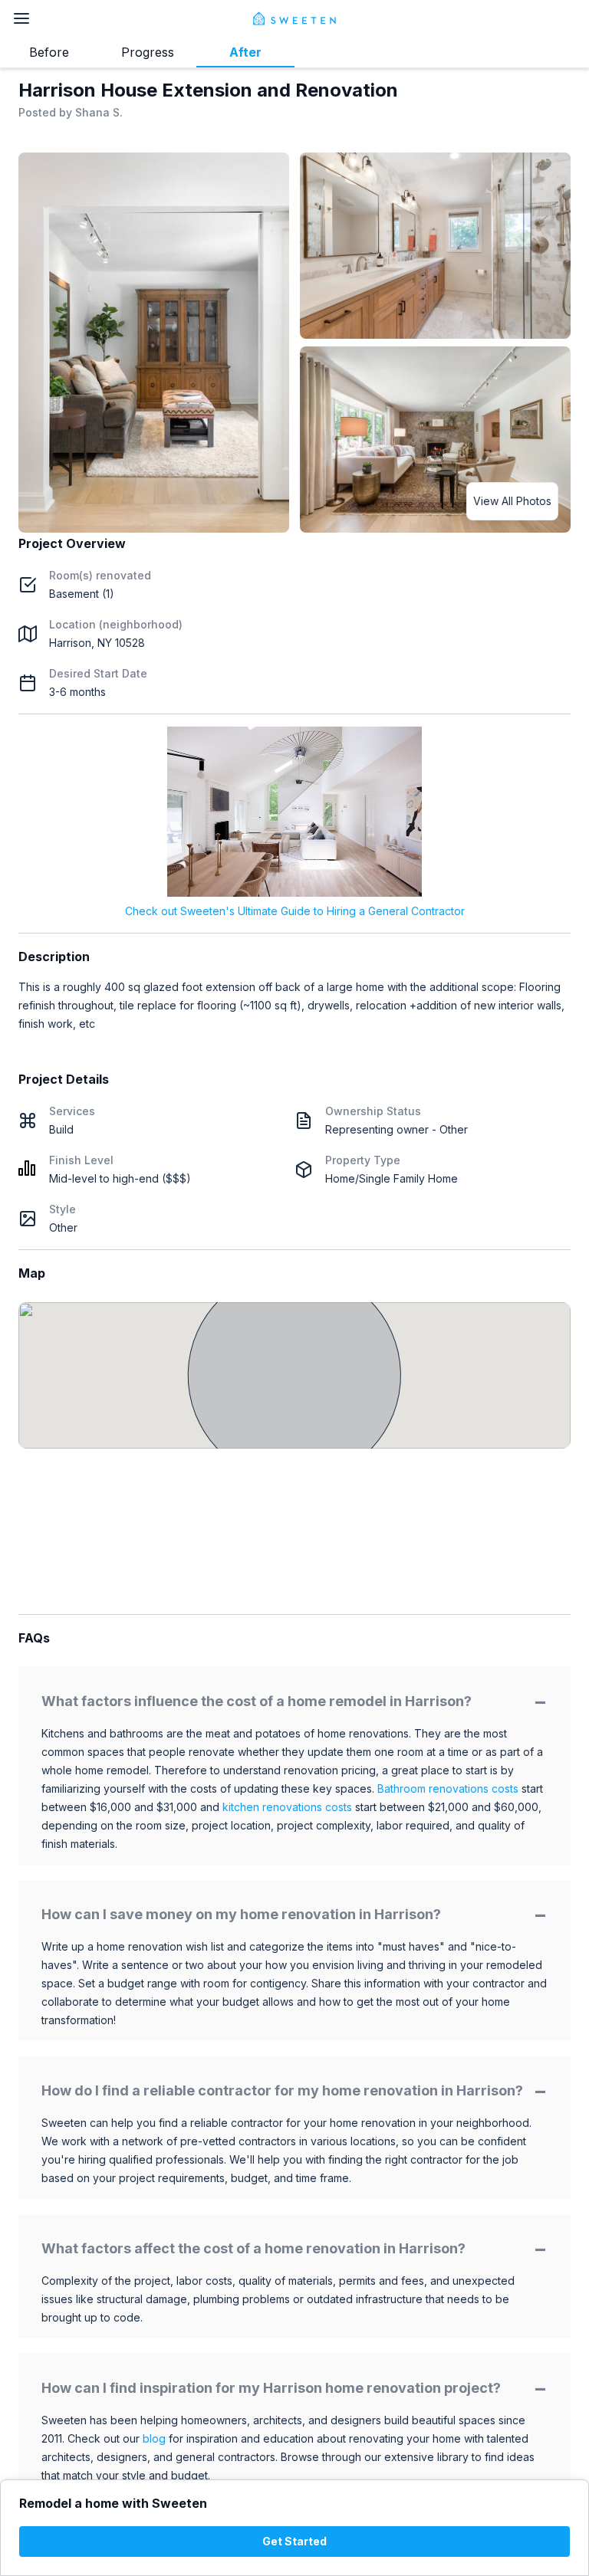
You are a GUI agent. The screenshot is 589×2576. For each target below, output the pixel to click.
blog (154, 2438)
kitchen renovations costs (287, 1807)
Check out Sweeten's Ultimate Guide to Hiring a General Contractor (295, 911)
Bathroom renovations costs (448, 1788)
